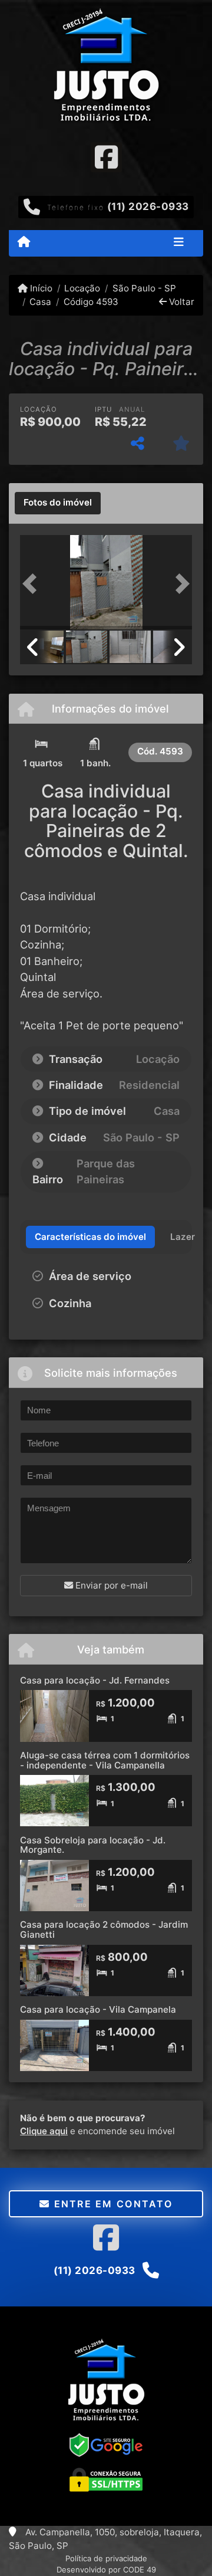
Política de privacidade (106, 2558)
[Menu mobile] (24, 242)
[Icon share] (106, 157)
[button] (33, 583)
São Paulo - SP (144, 288)
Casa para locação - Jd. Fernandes (95, 1680)
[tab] (58, 503)
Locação (82, 288)
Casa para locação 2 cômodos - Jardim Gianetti (104, 1929)
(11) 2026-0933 (148, 206)
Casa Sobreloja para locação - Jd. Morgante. (93, 1845)
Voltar (180, 302)
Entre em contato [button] (111, 2204)
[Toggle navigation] (179, 243)
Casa (40, 302)
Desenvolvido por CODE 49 (106, 2570)
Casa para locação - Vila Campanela (98, 2009)
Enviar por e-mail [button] (110, 1585)
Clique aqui (44, 2131)
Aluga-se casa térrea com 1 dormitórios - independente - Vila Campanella (105, 1760)
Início (40, 288)
